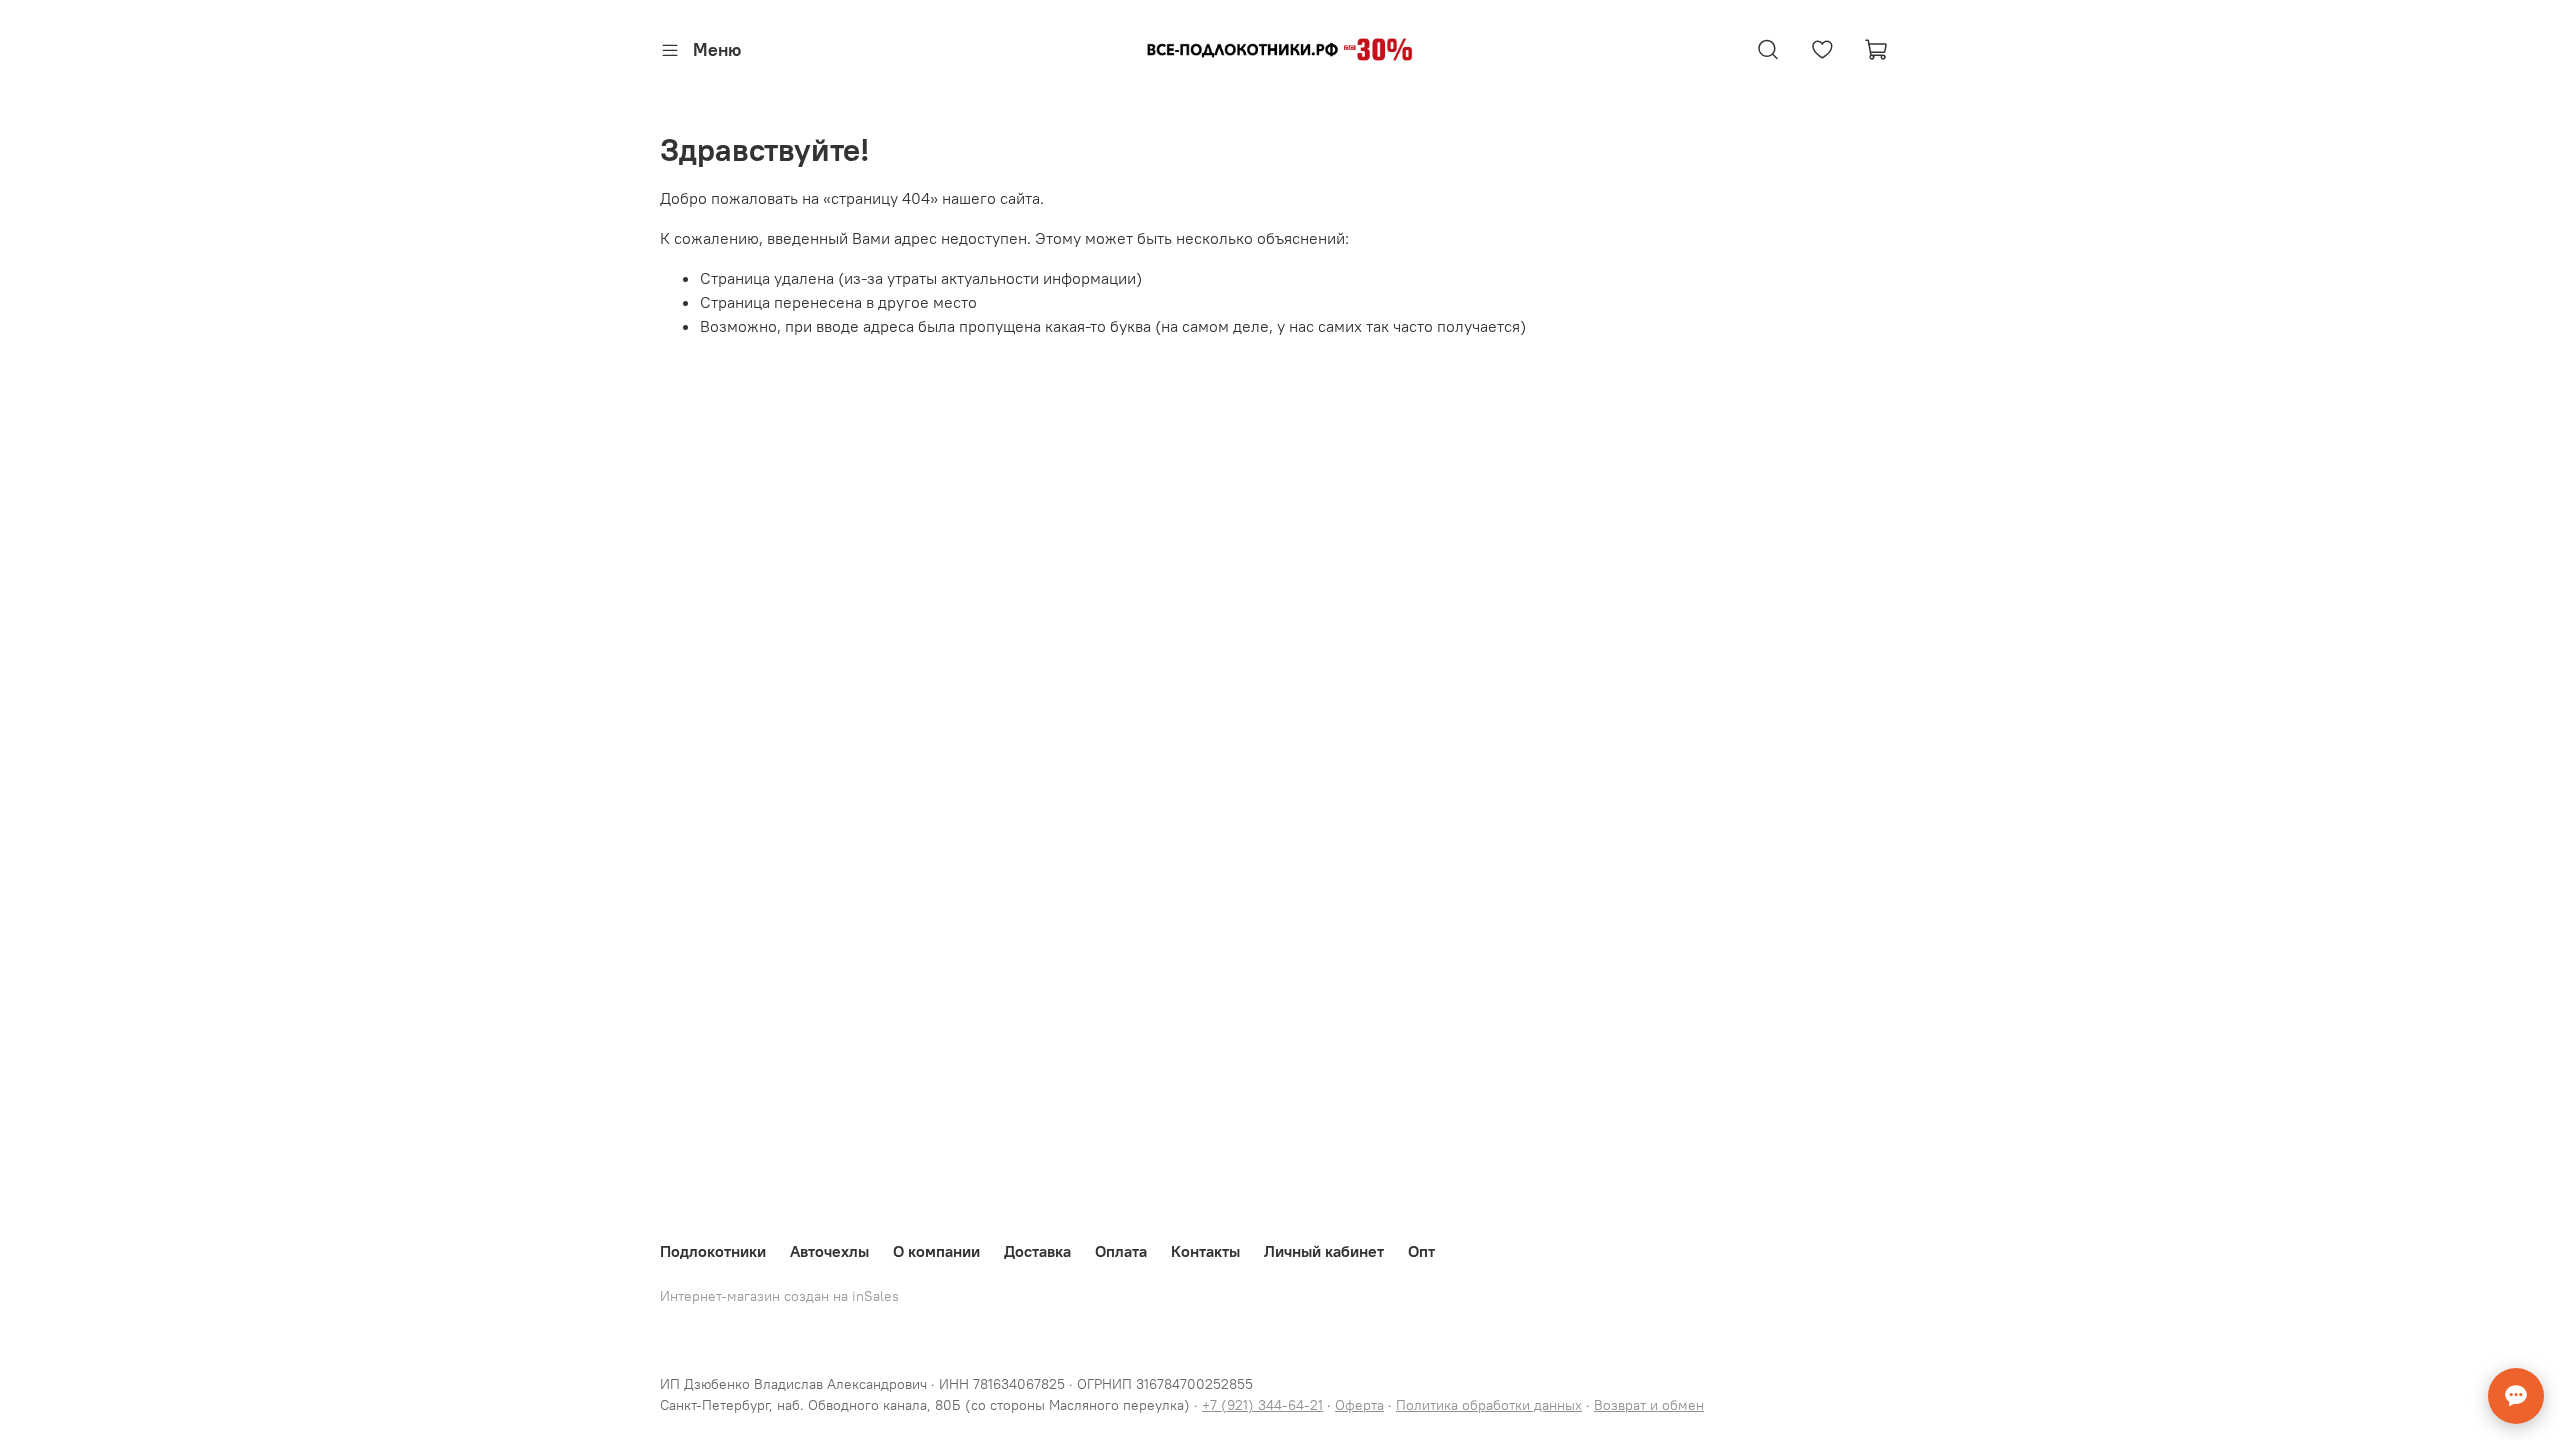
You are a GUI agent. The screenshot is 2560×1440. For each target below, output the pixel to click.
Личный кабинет (1324, 1251)
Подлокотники (713, 1251)
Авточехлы (829, 1251)
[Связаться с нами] (2516, 1396)
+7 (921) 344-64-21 (1262, 1405)
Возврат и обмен (1649, 1405)
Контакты (1205, 1251)
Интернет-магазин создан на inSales (779, 1296)
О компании (936, 1251)
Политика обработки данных (1489, 1405)
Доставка (1037, 1251)
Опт (1421, 1251)
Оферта (1359, 1405)
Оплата (1121, 1251)
